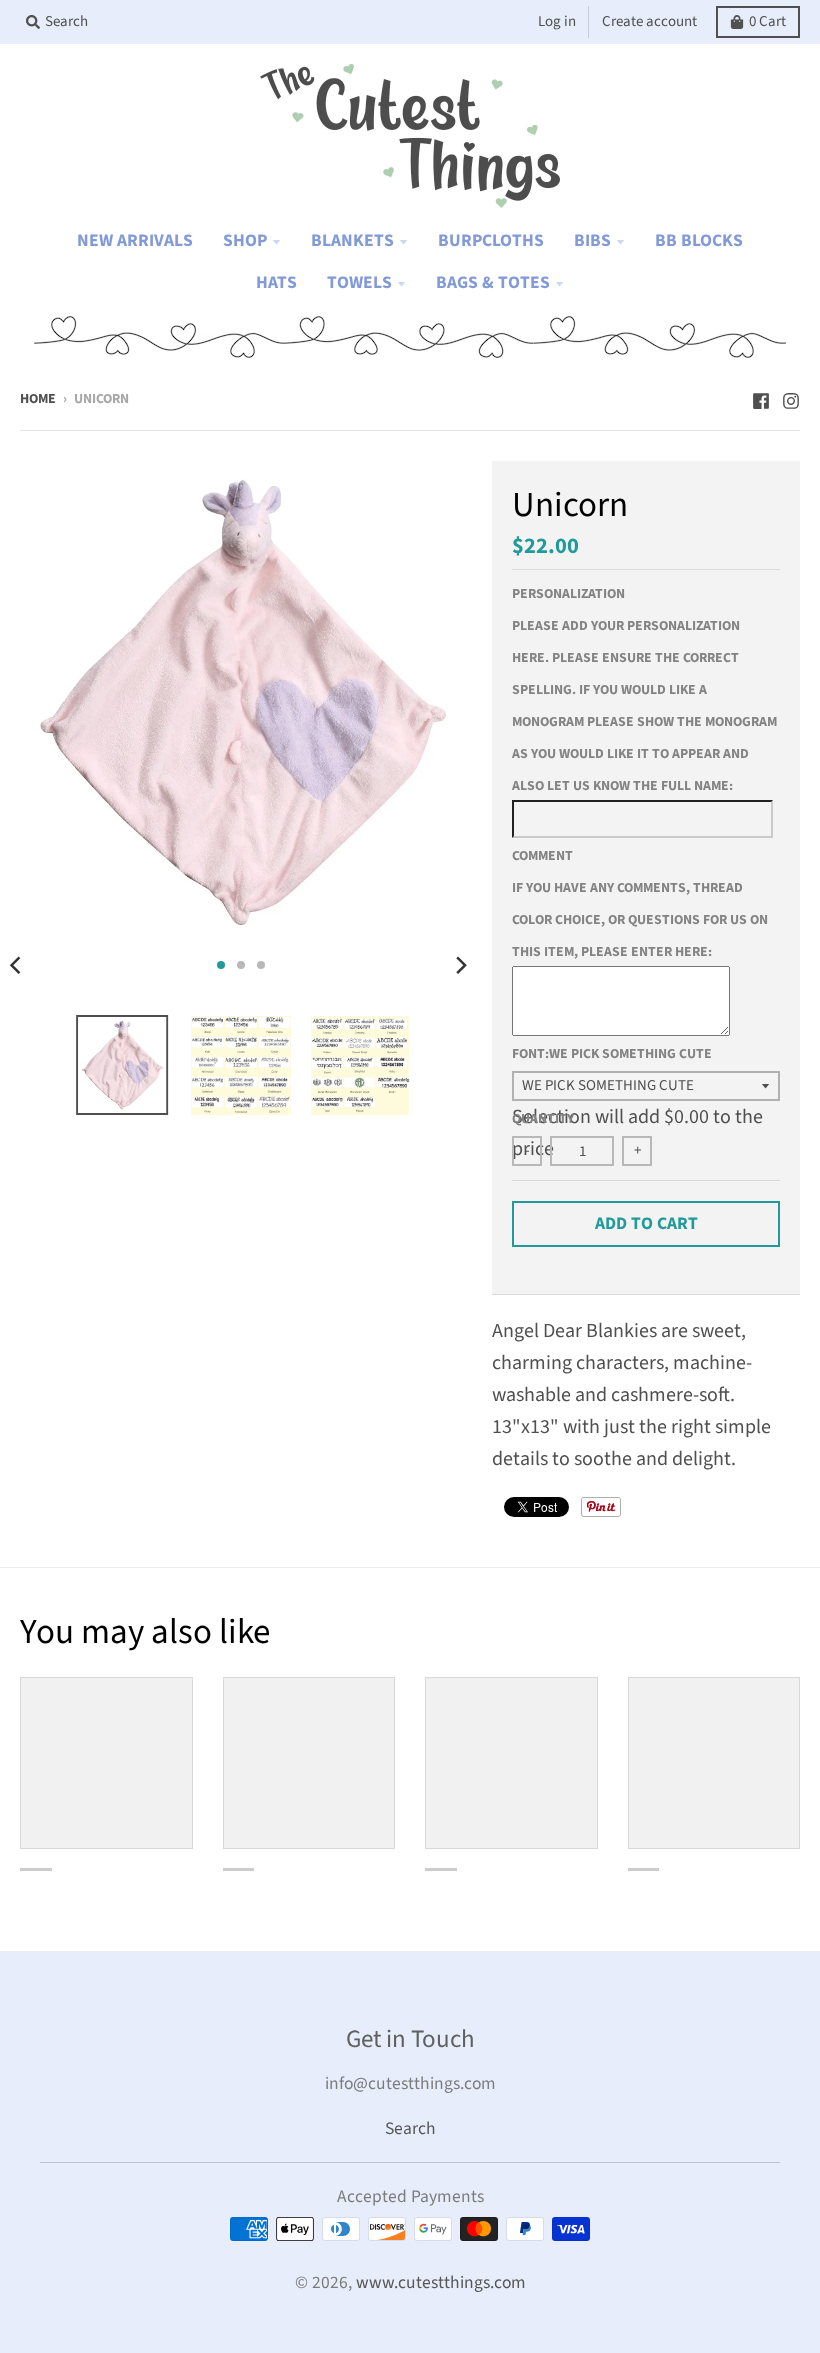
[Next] (460, 965)
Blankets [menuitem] (352, 240)
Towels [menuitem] (359, 282)
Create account (649, 21)
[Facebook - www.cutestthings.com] (761, 397)
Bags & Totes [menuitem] (493, 282)
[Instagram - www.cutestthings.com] (791, 397)
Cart (767, 21)
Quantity (543, 1119)
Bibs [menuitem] (592, 240)
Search (410, 2128)
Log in (557, 21)
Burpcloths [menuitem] (491, 240)
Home (38, 399)
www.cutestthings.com (441, 2282)
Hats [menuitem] (276, 282)
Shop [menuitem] (245, 240)
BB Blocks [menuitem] (699, 240)
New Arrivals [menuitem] (135, 240)
